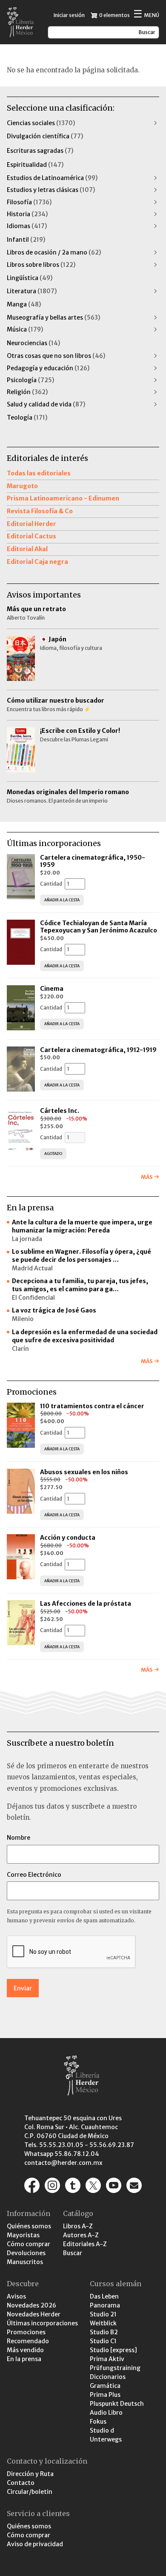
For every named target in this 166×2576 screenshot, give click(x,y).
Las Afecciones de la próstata (86, 1604)
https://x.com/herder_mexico (93, 2185)
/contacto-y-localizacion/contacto (134, 2185)
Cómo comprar (29, 2244)
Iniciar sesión (69, 15)
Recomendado (28, 2341)
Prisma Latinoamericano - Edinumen (63, 498)
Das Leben (104, 2296)
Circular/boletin (30, 2492)
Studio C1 (103, 2341)
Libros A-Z (78, 2226)
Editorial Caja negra (37, 562)
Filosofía (29, 202)
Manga (24, 304)
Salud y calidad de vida (46, 404)
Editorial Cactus (31, 536)
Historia (27, 214)
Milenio (23, 1319)
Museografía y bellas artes (53, 317)
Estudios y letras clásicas (51, 190)
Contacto (21, 2483)
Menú (146, 15)
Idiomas (27, 226)
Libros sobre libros (41, 265)
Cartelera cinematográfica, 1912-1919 (98, 1050)
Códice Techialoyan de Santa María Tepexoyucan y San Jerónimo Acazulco (99, 927)
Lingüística (30, 278)
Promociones (26, 2332)
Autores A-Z (81, 2235)
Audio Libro (106, 2413)
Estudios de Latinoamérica (52, 178)
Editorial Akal (27, 549)
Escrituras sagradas (40, 151)
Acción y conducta (68, 1538)
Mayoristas (23, 2235)
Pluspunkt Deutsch (117, 2404)
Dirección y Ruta (30, 2474)
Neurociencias (33, 343)
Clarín (20, 1349)
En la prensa (24, 2359)
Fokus (98, 2422)
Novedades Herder (34, 2314)
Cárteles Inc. (60, 1111)
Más (147, 1177)
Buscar (73, 2253)
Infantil (26, 240)
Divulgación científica (45, 136)
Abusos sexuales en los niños (85, 1472)
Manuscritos (25, 2262)
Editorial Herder (31, 524)
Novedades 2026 (31, 2305)
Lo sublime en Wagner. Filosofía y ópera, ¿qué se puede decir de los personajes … (82, 1256)
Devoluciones (26, 2253)
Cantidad (51, 884)
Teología (27, 417)
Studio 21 (103, 2314)
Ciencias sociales (41, 123)
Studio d (102, 2430)
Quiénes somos (29, 2226)
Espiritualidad (35, 165)
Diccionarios (108, 2377)
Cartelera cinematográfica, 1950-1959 (93, 861)
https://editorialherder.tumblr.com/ (73, 2185)
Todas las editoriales (39, 473)
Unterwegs (106, 2439)
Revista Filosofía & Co (40, 511)
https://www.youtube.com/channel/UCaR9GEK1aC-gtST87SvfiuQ (114, 2185)
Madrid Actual (32, 1268)
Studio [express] (113, 2350)
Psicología (30, 380)
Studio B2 (104, 2332)
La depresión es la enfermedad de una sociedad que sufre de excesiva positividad (85, 1336)
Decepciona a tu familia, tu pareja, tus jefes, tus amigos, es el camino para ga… (80, 1285)
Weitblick (103, 2323)
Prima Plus (105, 2395)
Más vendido (25, 2350)
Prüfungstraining (115, 2368)
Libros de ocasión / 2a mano (54, 252)
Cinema (52, 989)
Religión (27, 392)
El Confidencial (33, 1298)
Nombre (19, 1838)
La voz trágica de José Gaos (54, 1310)
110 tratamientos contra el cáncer (93, 1406)
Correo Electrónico (34, 1875)
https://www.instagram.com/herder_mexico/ (52, 2185)
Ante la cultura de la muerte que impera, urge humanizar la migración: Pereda (82, 1226)
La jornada (27, 1239)
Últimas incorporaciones (42, 2323)
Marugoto (22, 486)
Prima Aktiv (107, 2359)
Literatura (32, 291)
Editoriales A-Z (85, 2244)
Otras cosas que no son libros (56, 356)
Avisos (16, 2296)
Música (25, 329)
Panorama (105, 2305)
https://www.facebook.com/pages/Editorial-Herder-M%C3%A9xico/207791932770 (32, 2185)
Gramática (105, 2386)
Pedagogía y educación (48, 368)
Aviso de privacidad (35, 2544)
